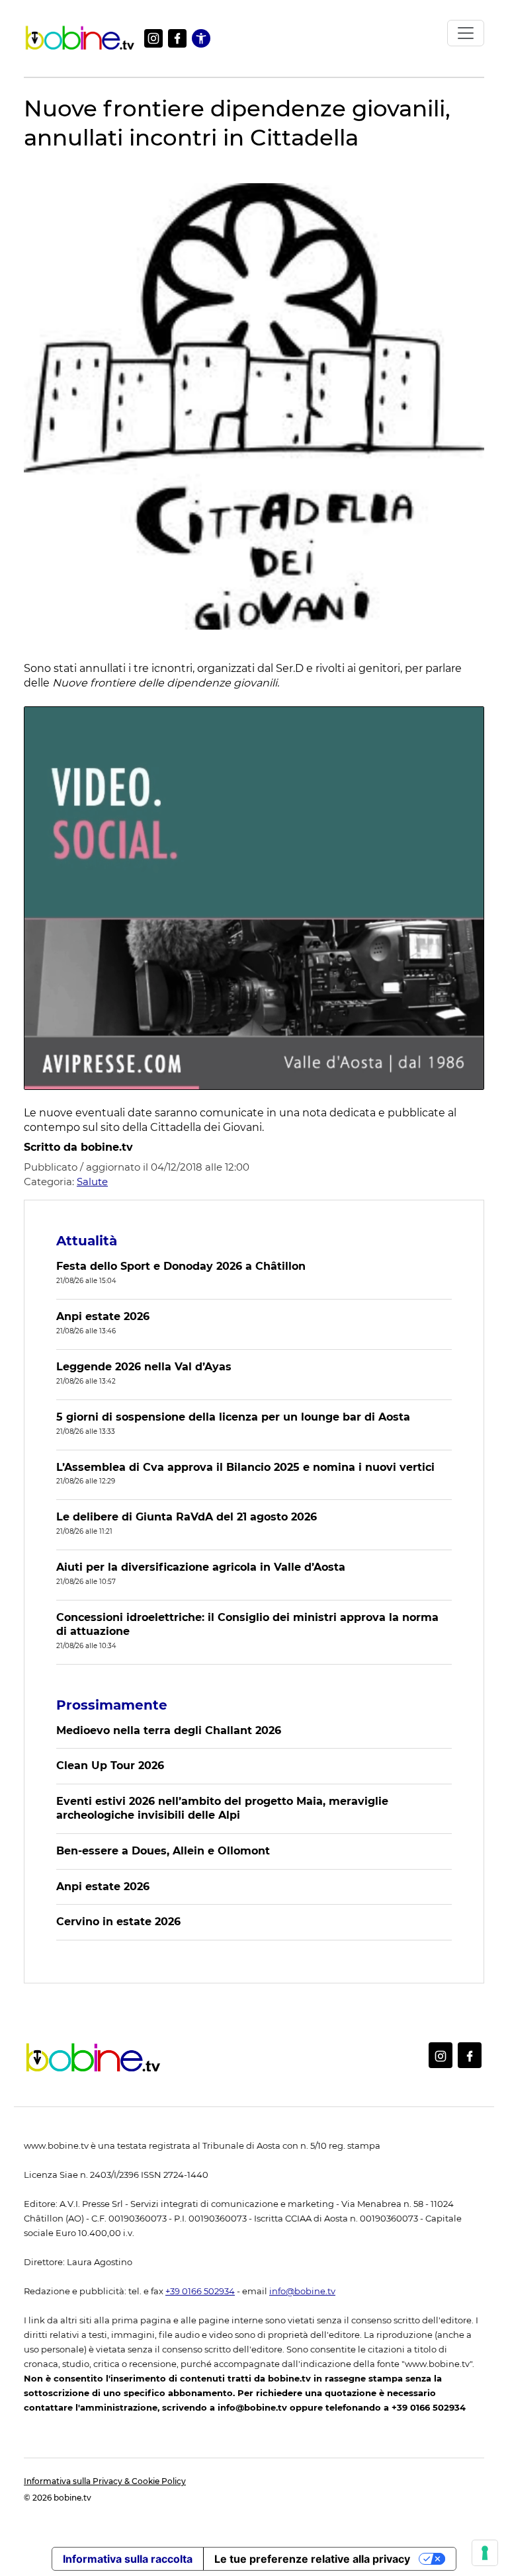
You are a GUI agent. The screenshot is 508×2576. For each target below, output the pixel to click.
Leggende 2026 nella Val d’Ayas (144, 1367)
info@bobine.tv (302, 2291)
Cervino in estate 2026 (118, 1922)
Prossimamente (112, 1705)
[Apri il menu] (466, 33)
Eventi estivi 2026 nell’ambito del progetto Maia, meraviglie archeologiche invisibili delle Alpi (222, 1808)
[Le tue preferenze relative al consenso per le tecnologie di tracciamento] (485, 2553)
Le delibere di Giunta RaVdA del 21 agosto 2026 (187, 1517)
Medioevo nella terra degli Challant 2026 (169, 1730)
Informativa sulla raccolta (128, 2559)
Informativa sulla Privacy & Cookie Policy (105, 2481)
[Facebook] (177, 38)
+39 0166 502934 (200, 2291)
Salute (92, 1182)
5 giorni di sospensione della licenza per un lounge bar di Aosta (233, 1417)
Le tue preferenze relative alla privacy (312, 2559)
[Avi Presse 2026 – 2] (254, 898)
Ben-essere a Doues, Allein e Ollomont (163, 1851)
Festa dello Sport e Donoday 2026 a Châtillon (181, 1266)
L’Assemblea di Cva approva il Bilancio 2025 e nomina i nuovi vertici (245, 1467)
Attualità (87, 1241)
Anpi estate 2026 (103, 1316)
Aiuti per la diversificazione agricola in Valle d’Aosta (201, 1567)
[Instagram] (153, 38)
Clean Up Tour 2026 (110, 1766)
